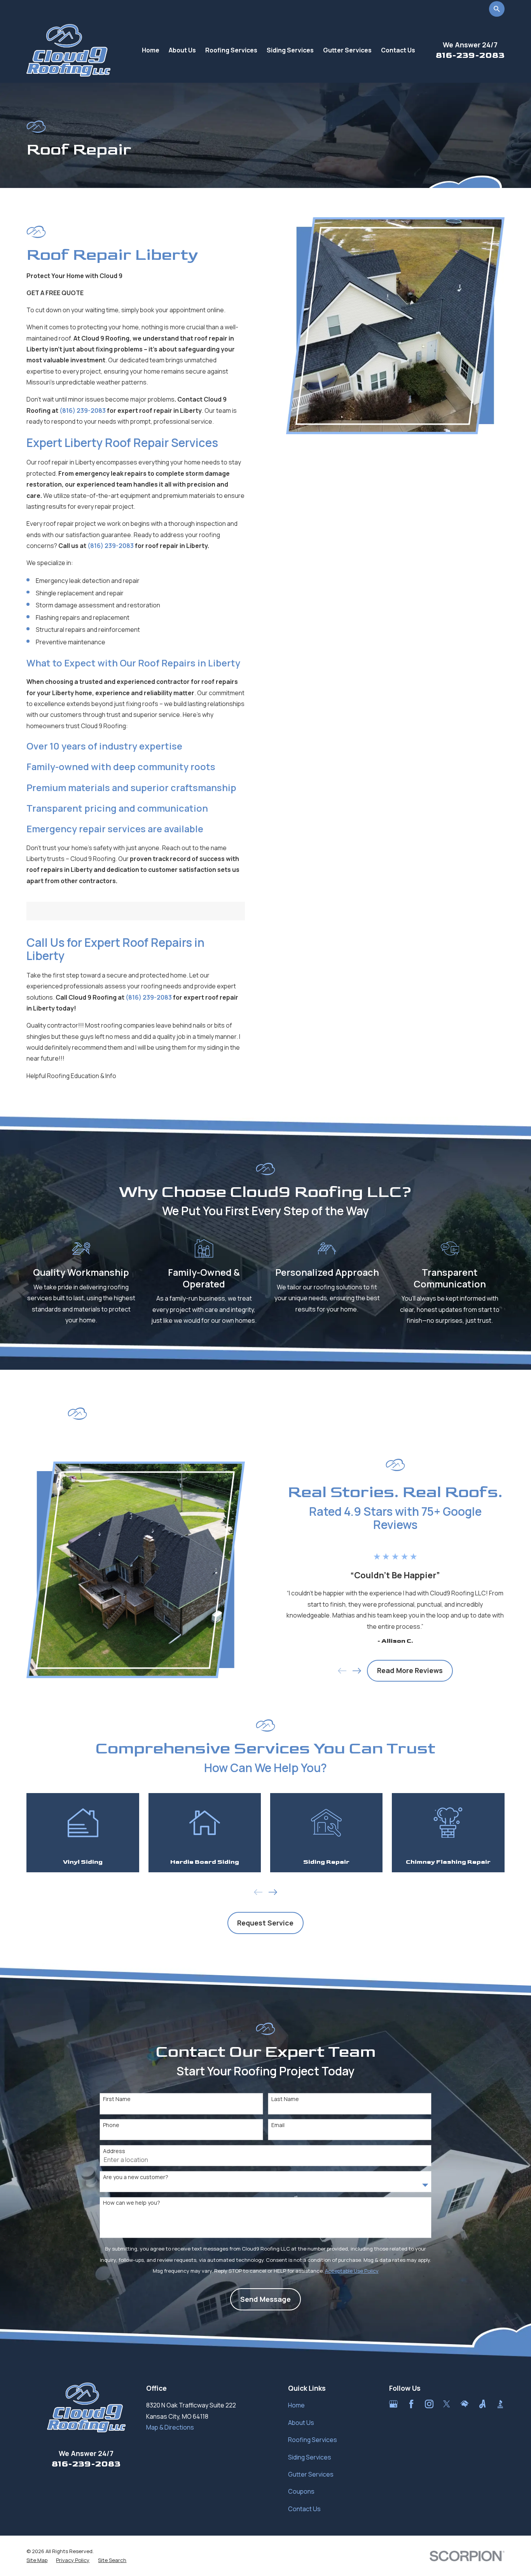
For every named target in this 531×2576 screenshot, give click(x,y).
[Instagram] (429, 2404)
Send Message (265, 2299)
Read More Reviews (410, 1670)
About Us (301, 2423)
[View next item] (357, 1671)
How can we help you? (132, 2203)
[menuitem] (37, 2560)
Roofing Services (313, 2440)
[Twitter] (447, 2404)
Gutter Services (311, 2474)
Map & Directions (170, 2427)
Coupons (301, 2491)
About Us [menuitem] (182, 50)
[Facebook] (411, 2404)
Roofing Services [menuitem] (231, 50)
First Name (117, 2099)
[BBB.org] (500, 2404)
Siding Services (310, 2457)
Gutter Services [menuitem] (347, 50)
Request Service (265, 1923)
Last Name (285, 2099)
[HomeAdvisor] (465, 2404)
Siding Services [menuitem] (290, 50)
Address (114, 2151)
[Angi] (482, 2404)
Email (278, 2125)
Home (296, 2405)
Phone (111, 2125)
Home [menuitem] (151, 50)
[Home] (68, 50)
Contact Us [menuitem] (398, 50)
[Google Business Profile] (393, 2404)
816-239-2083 (470, 55)
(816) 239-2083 (83, 410)
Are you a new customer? (136, 2177)
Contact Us (304, 2509)
